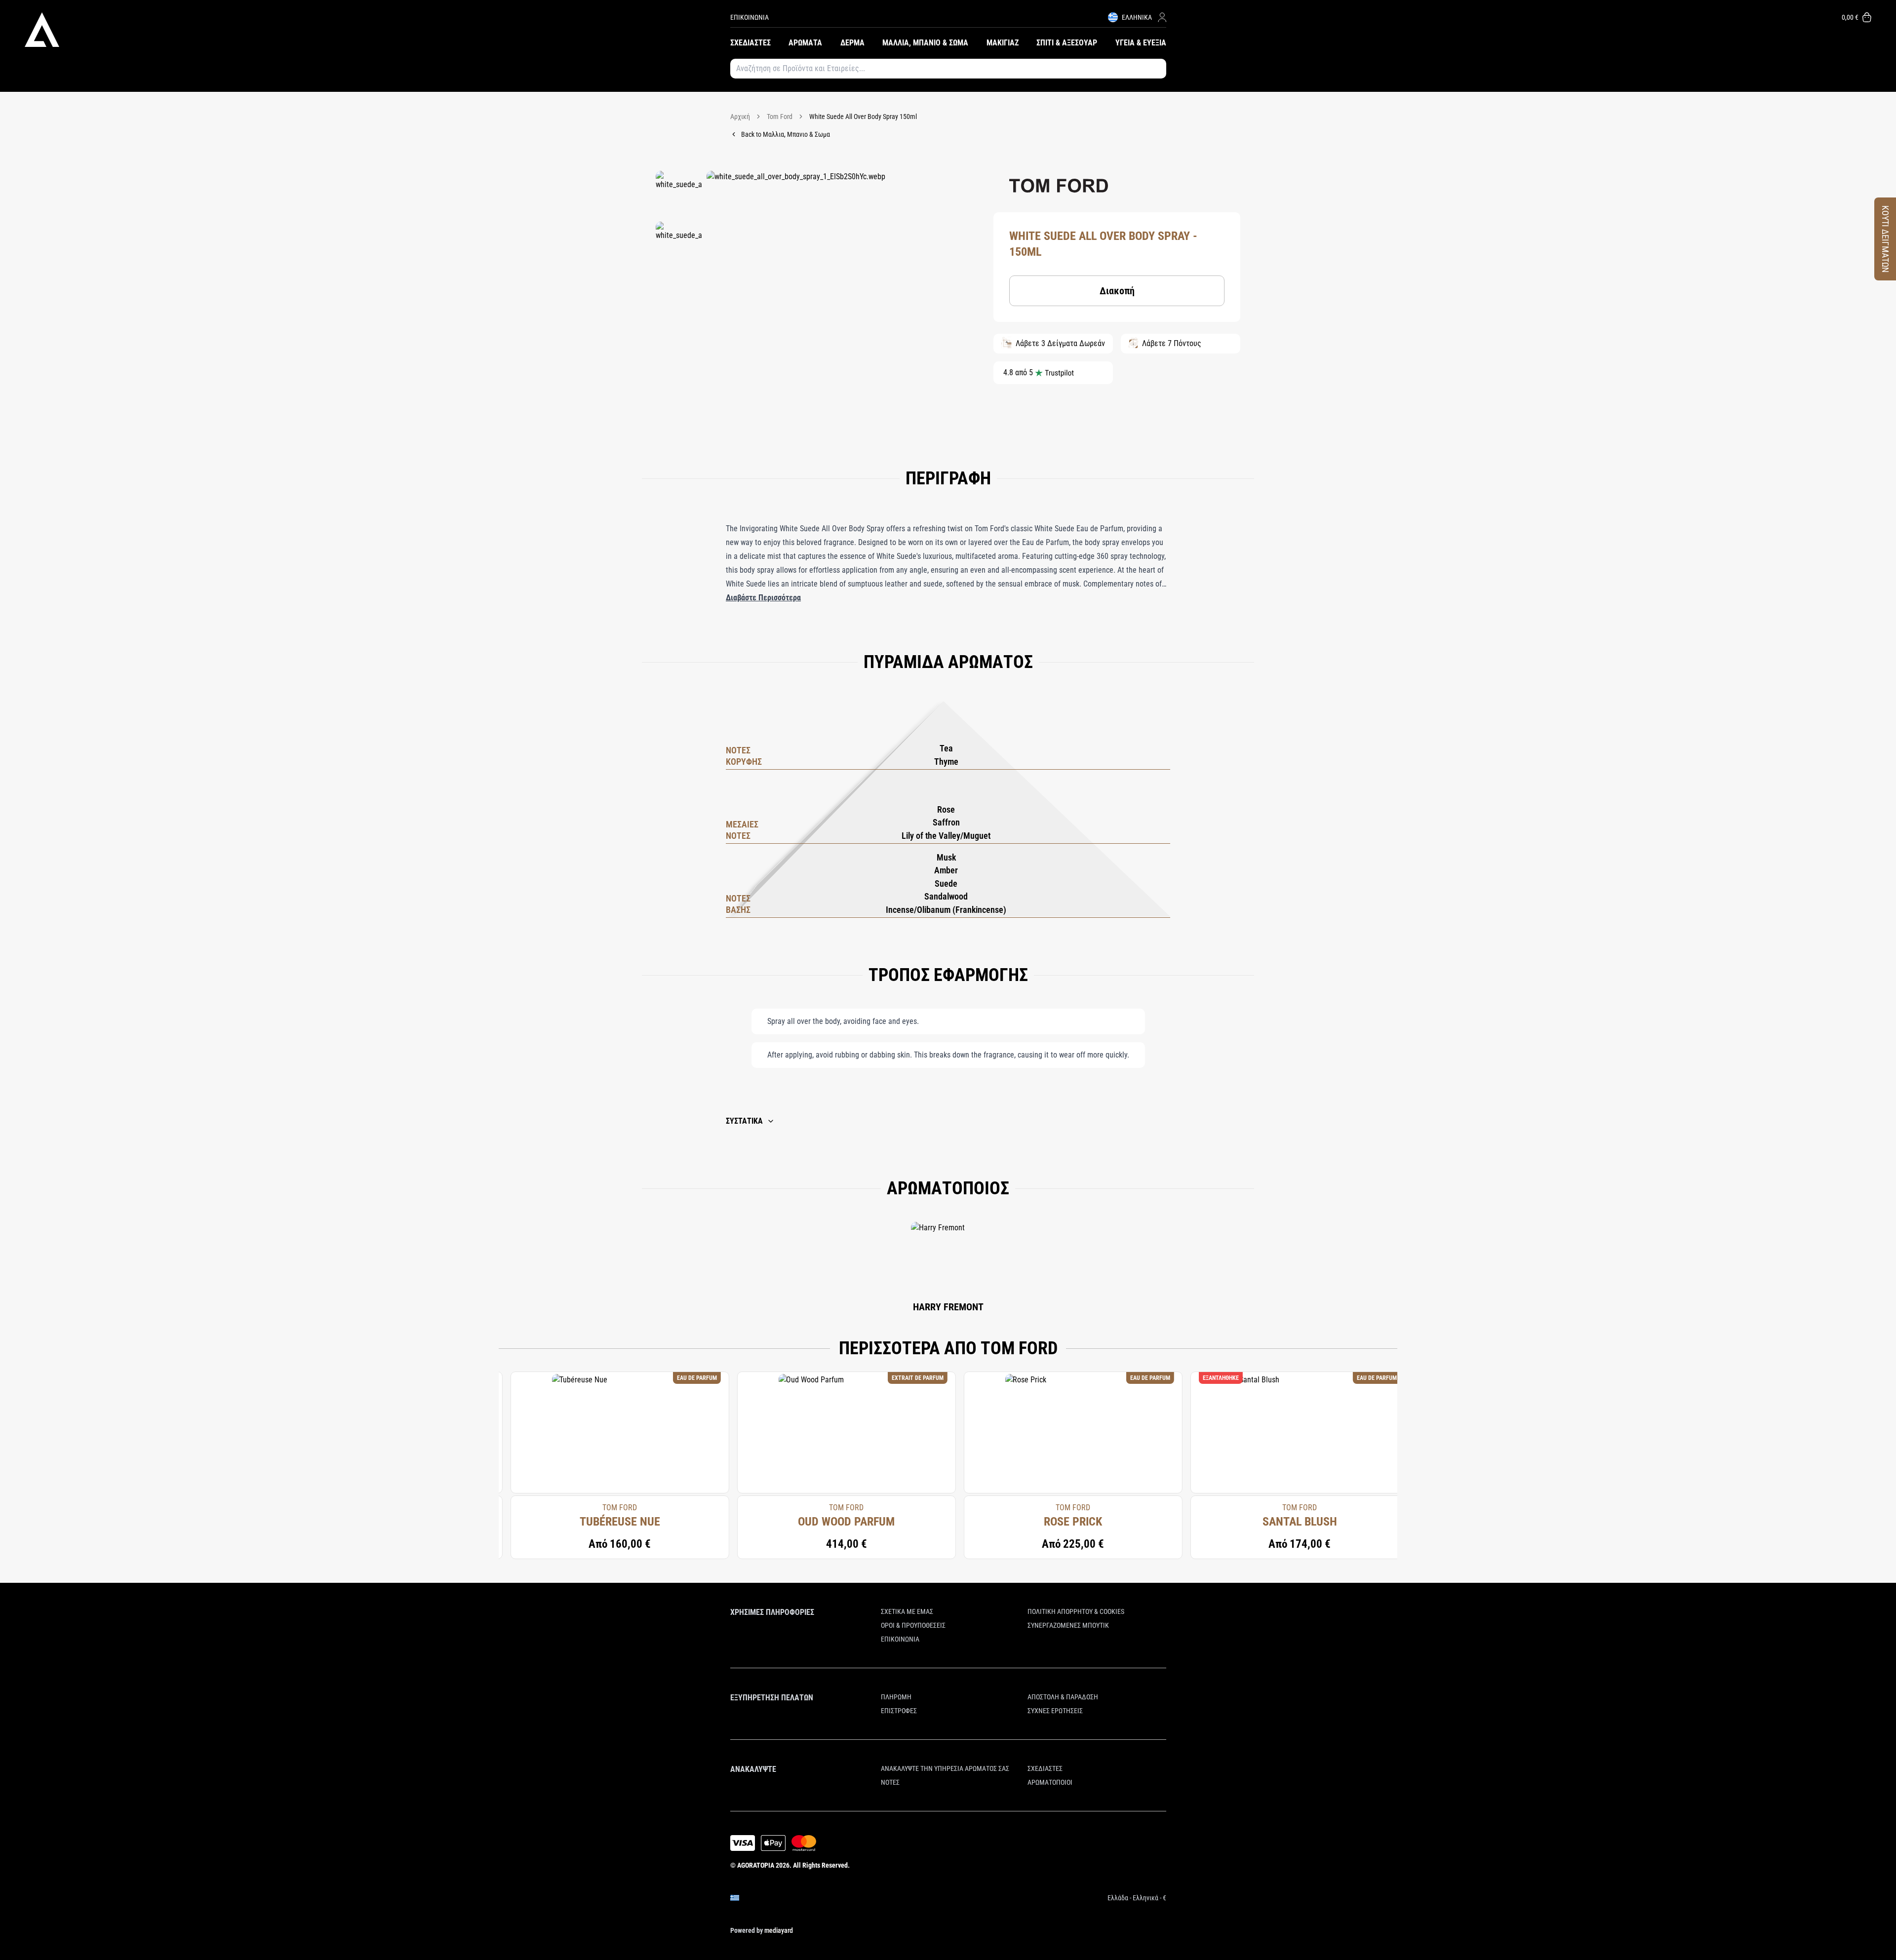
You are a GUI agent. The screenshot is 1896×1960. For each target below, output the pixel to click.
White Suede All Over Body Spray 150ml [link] (863, 117)
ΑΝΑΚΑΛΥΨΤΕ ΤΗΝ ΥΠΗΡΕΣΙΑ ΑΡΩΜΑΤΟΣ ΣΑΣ (945, 1768)
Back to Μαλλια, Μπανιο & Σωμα (786, 134)
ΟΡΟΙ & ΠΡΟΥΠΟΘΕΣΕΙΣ (913, 1625)
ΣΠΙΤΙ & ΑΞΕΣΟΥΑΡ (1067, 43)
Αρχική (740, 117)
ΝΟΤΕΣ (890, 1782)
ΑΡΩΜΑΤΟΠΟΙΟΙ (1050, 1782)
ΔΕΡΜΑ (852, 43)
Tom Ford (780, 117)
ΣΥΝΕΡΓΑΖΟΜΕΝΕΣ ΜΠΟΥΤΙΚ (1068, 1625)
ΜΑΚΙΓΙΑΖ (1003, 43)
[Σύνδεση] (1162, 17)
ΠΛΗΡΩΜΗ (896, 1697)
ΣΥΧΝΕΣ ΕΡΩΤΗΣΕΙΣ (1055, 1711)
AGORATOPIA (756, 1865)
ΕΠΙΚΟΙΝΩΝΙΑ (750, 17)
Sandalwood (946, 896)
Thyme (946, 762)
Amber (946, 870)
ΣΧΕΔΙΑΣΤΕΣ (750, 43)
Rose (946, 809)
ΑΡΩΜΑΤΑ (805, 43)
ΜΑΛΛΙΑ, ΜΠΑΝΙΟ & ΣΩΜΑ (925, 43)
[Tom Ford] (1059, 186)
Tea (946, 748)
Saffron (946, 822)
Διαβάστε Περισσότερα (763, 598)
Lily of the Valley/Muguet (946, 836)
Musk (946, 857)
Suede (946, 883)
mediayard (779, 1930)
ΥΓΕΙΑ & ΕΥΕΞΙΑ (1141, 43)
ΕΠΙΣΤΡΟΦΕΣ (899, 1711)
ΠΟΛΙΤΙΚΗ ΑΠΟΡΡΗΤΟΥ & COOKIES (1076, 1611)
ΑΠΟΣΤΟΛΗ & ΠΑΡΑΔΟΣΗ (1063, 1697)
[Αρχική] (377, 30)
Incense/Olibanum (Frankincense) (946, 910)
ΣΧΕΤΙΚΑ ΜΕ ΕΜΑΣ (907, 1611)
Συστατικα (744, 1121)
